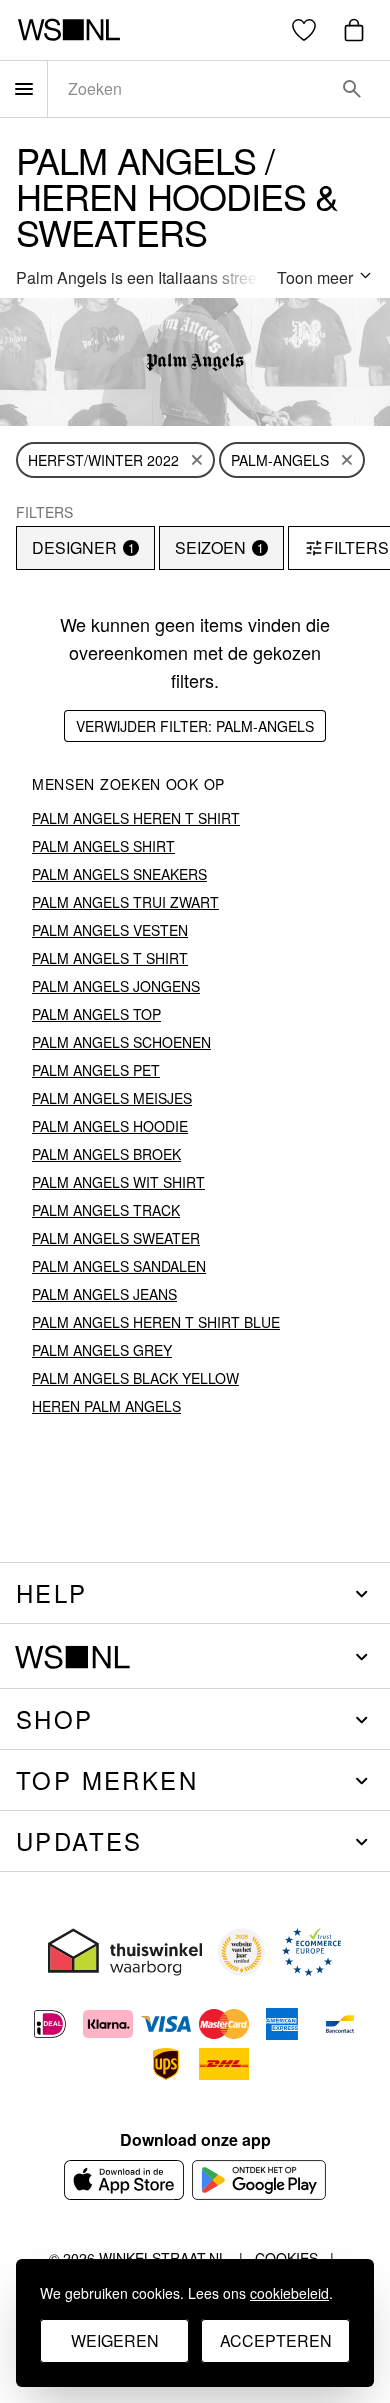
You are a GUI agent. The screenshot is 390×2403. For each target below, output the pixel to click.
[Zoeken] (352, 89)
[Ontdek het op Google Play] (259, 2180)
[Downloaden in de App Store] (124, 2180)
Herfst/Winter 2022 (103, 460)
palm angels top (96, 1014)
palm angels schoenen (121, 1042)
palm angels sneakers (119, 874)
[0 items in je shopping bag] (354, 30)
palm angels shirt (103, 846)
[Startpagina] (68, 30)
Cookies (286, 2258)
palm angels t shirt (110, 958)
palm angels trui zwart (125, 902)
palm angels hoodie (110, 1126)
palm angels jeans (104, 1294)
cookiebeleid (289, 2293)
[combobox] (191, 89)
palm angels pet (96, 1070)
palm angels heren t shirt (136, 818)
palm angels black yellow (135, 1378)
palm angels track (106, 1210)
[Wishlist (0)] (304, 30)
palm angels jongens (116, 986)
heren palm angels (106, 1406)
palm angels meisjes (112, 1098)
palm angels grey (102, 1350)
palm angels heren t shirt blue (156, 1322)
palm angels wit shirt (118, 1182)
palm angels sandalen (119, 1266)
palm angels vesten (110, 930)
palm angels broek (106, 1154)
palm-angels (280, 460)
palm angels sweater (116, 1238)
